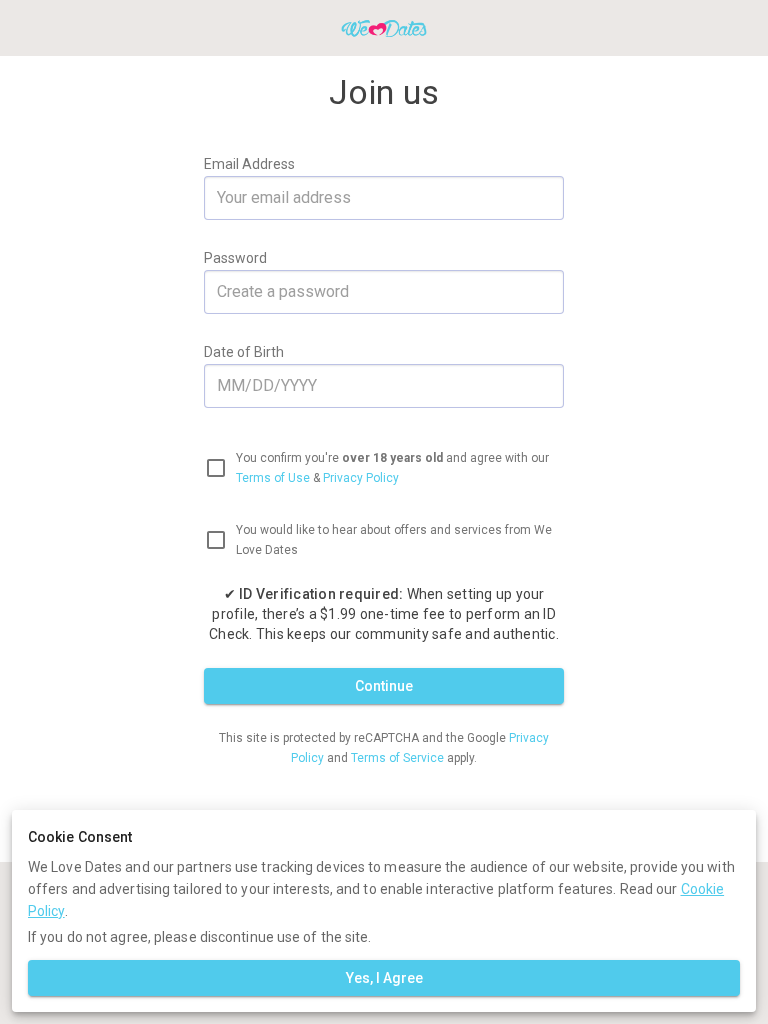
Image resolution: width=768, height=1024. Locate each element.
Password (235, 258)
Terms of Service (399, 758)
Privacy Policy (361, 478)
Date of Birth (244, 352)
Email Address (249, 164)
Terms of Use (273, 478)
